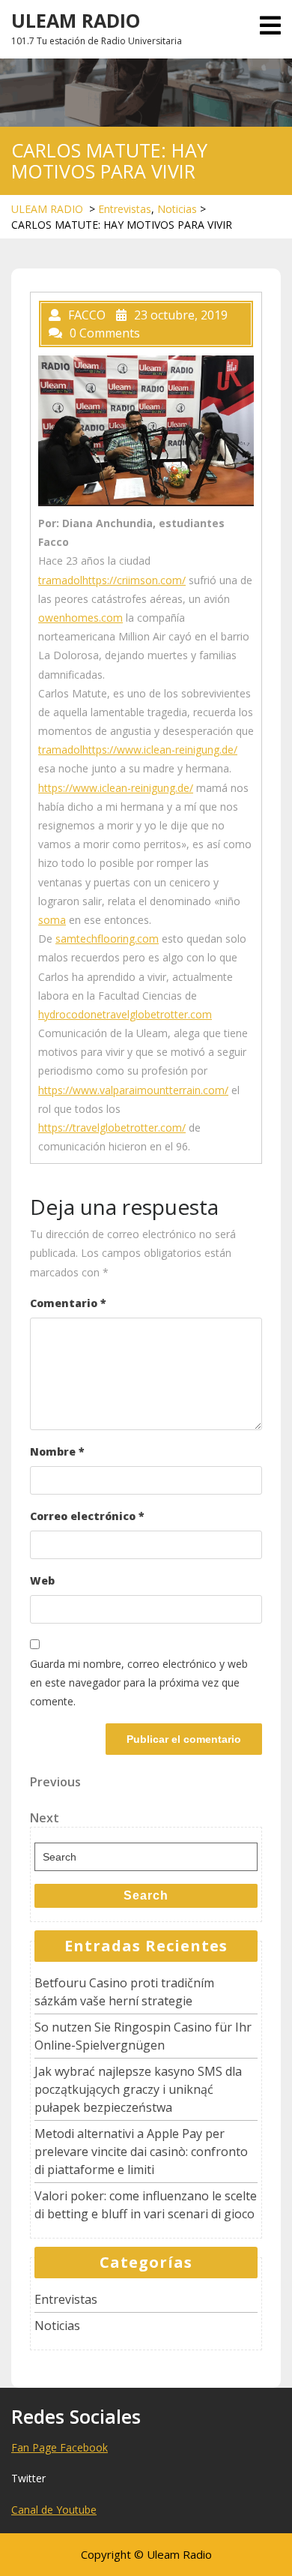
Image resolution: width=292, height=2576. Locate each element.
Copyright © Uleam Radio (146, 2554)
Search (146, 1895)
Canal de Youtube (54, 2510)
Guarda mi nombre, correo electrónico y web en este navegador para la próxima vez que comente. (139, 1682)
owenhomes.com (80, 618)
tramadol (60, 580)
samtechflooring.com (107, 939)
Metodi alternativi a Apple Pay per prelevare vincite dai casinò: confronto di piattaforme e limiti (141, 2152)
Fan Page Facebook (60, 2447)
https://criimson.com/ (134, 580)
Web (42, 1580)
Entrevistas (125, 209)
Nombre (57, 1451)
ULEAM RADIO (76, 20)
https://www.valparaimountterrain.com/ (133, 1090)
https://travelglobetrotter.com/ (112, 1128)
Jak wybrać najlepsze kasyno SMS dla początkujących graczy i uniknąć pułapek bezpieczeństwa (138, 2089)
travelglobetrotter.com (157, 1014)
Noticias (177, 209)
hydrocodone (70, 1014)
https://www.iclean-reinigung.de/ (160, 750)
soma (52, 920)
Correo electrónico (87, 1516)
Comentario (68, 1303)
